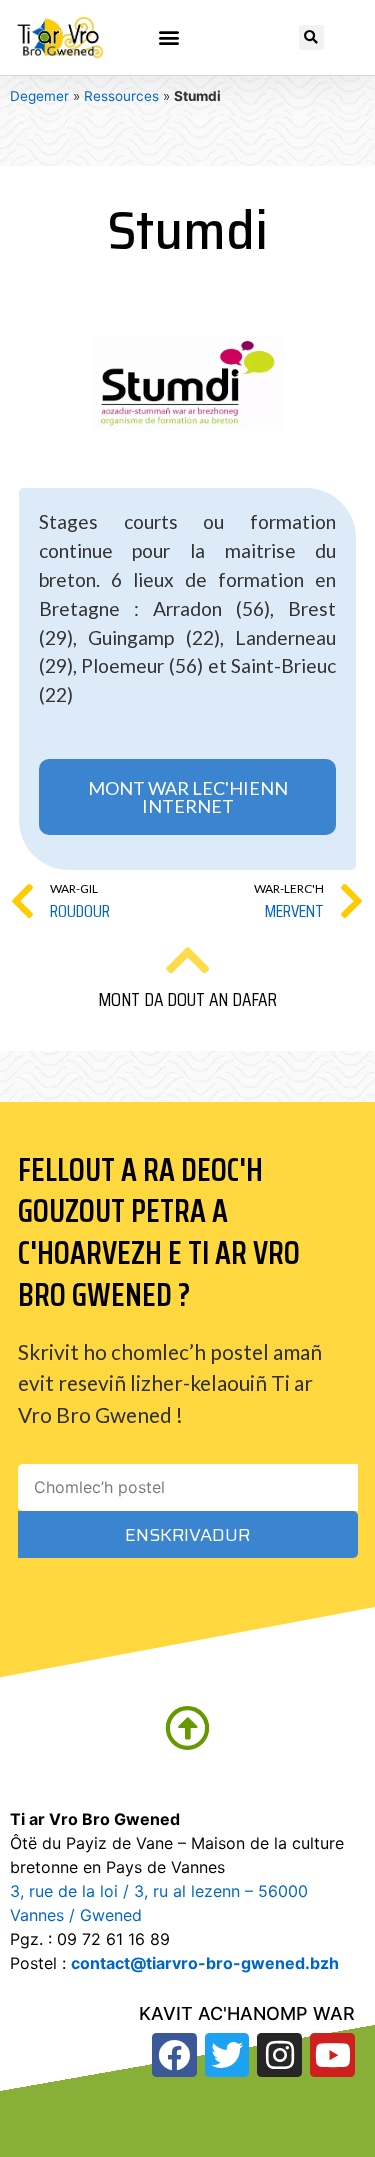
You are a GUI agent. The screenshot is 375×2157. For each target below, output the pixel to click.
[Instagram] (279, 2055)
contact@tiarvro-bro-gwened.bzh (205, 1963)
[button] (169, 37)
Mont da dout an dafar (187, 999)
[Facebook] (174, 2055)
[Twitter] (227, 2055)
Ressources (121, 96)
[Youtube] (332, 2055)
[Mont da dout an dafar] (188, 960)
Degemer (39, 96)
